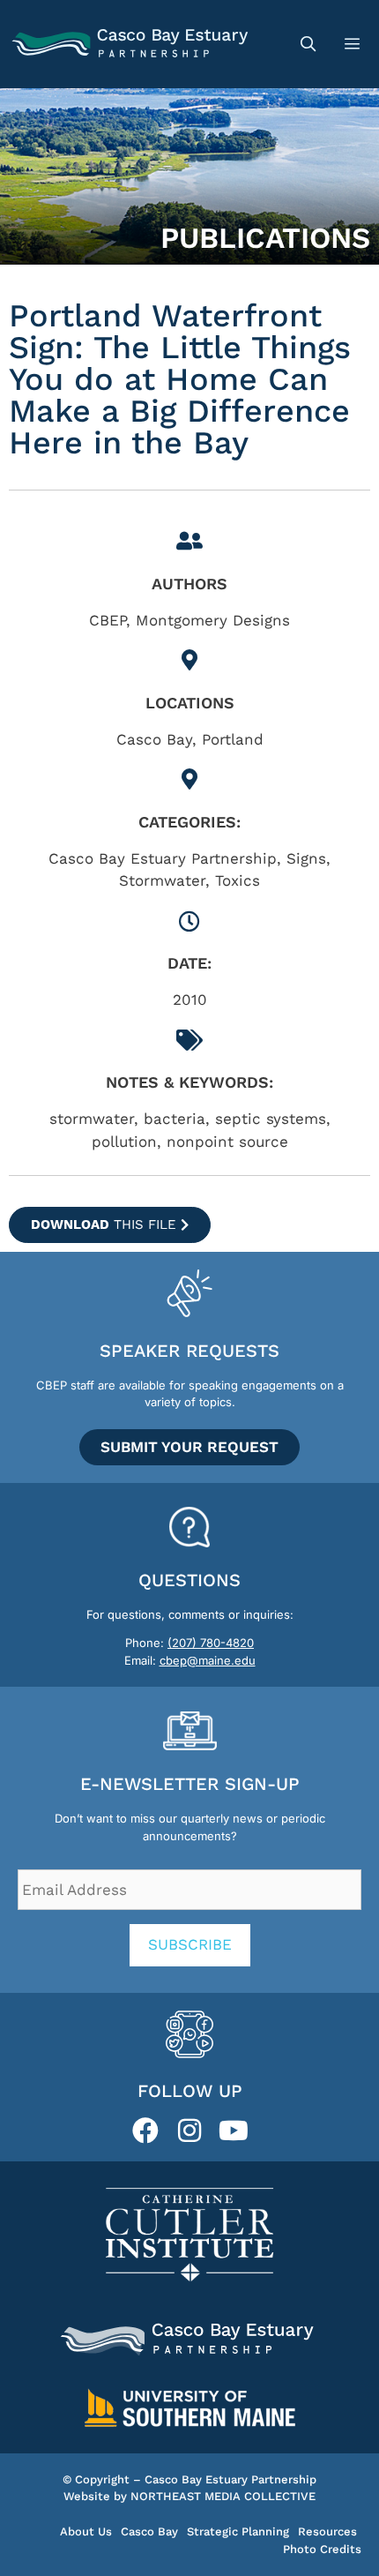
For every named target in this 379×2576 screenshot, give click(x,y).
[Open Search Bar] (308, 44)
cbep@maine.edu (208, 1660)
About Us (86, 2531)
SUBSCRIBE (190, 1944)
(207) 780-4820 (211, 1643)
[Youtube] (234, 2130)
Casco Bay (149, 2531)
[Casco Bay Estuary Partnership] (132, 44)
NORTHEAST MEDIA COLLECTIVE (223, 2496)
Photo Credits (322, 2549)
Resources (327, 2531)
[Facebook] (145, 2130)
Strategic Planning (238, 2531)
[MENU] (354, 44)
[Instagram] (189, 2130)
